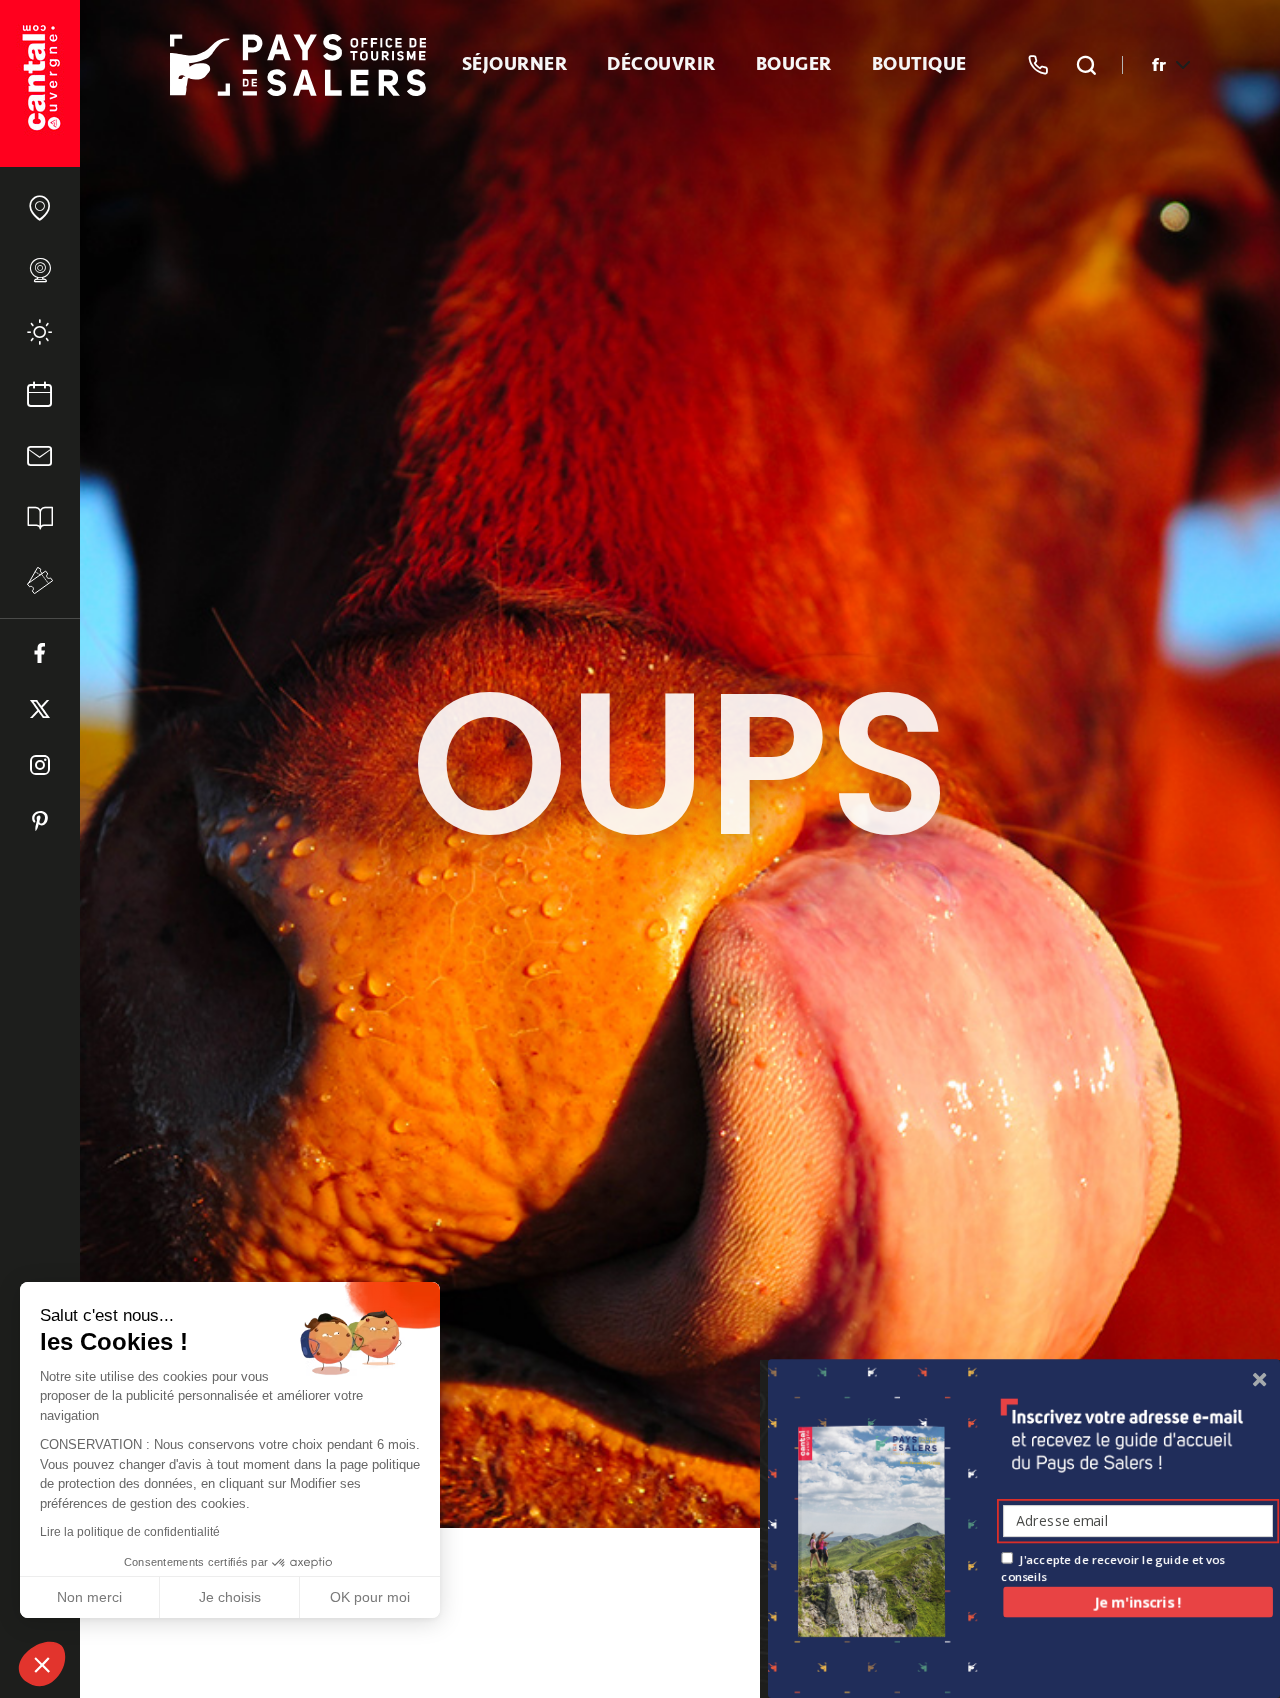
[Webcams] (40, 270)
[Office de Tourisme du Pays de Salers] (40, 83)
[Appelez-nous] (1038, 65)
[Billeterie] (40, 580)
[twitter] (40, 709)
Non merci (89, 1597)
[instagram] (40, 765)
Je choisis (230, 1597)
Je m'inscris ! (1138, 1601)
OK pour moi (370, 1597)
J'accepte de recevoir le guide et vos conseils (1112, 1567)
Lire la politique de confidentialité (130, 1532)
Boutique (919, 65)
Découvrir (661, 65)
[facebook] (40, 653)
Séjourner (515, 65)
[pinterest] (40, 821)
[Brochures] (40, 518)
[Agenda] (40, 394)
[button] (42, 1664)
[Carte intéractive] (40, 208)
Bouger (794, 65)
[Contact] (40, 456)
